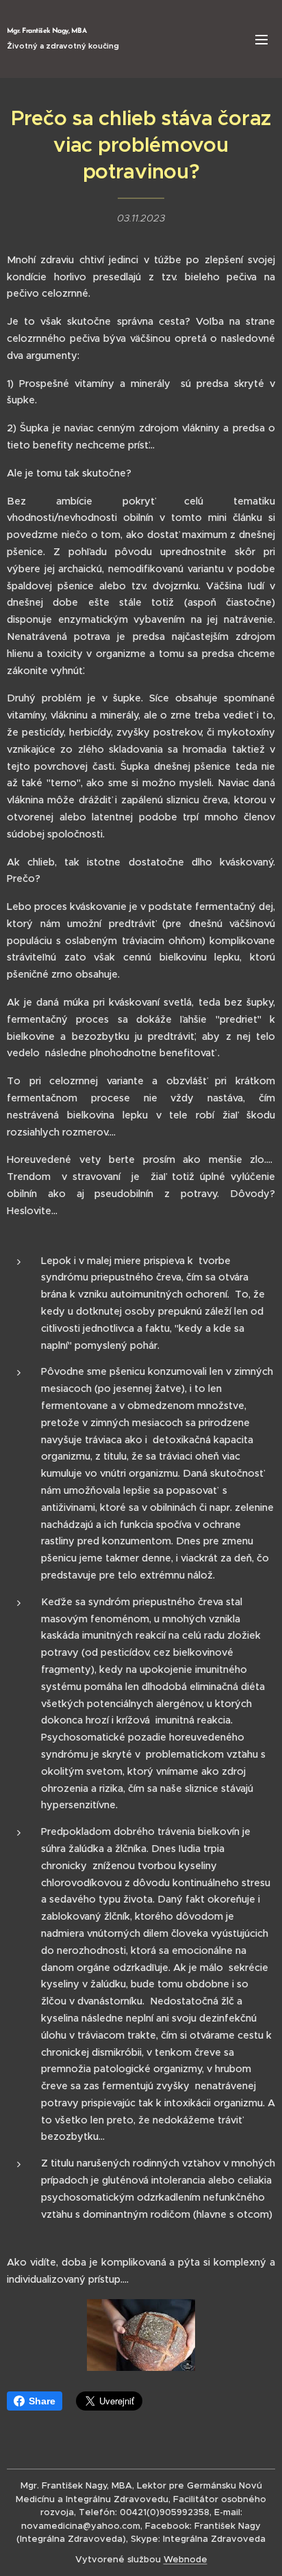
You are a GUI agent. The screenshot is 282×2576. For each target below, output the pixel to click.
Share (42, 2401)
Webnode (185, 2559)
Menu (261, 39)
